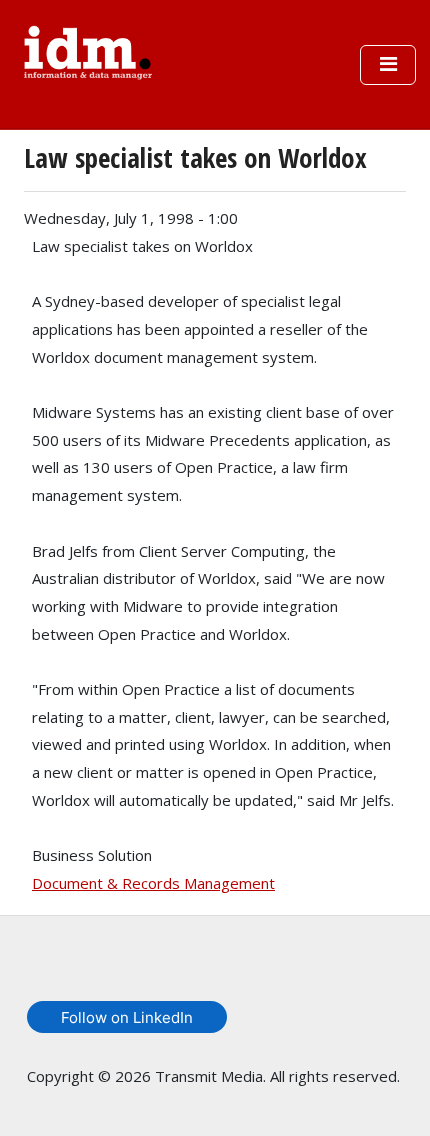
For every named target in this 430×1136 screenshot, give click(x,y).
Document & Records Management (153, 883)
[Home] (88, 50)
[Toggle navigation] (388, 65)
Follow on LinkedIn (127, 1017)
